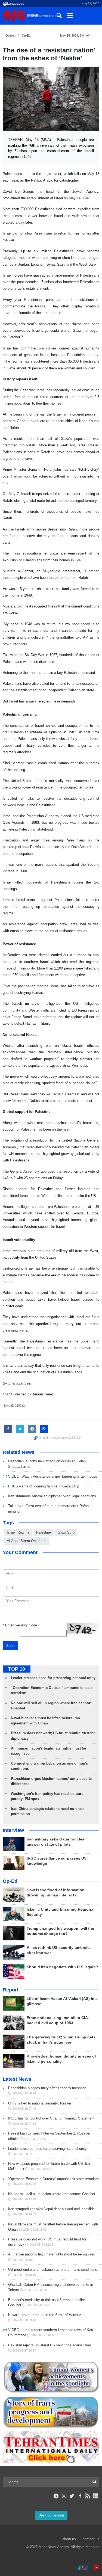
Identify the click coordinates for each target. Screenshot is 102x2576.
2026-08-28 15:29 (24, 2184)
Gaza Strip (66, 1532)
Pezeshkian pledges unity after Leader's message (47, 2088)
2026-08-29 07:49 (24, 2109)
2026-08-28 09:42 (36, 2290)
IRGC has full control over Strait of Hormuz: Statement (51, 2118)
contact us (91, 2539)
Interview (13, 1830)
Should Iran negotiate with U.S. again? (62, 1967)
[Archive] (96, 2496)
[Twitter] (72, 2496)
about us (69, 2539)
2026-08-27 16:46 (43, 2335)
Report (11, 1990)
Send (10, 1646)
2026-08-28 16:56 (41, 2169)
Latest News (17, 2079)
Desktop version (51, 2515)
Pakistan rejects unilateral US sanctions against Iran (50, 2345)
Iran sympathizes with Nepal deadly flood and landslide (51, 2209)
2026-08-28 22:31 (24, 2154)
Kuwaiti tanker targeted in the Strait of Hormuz (45, 2315)
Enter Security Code (20, 1625)
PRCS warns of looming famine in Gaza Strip (44, 1486)
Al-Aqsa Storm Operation (27, 1541)
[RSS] (88, 2496)
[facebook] (80, 2496)
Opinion (10, 35)
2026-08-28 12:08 (41, 2245)
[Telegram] (56, 2496)
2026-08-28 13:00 (35, 2230)
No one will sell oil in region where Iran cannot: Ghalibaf (52, 2194)
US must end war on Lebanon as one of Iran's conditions (53, 2270)
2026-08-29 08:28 (24, 2093)
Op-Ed (26, 35)
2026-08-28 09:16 (24, 2320)
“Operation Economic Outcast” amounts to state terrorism (53, 2179)
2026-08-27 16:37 (24, 2350)
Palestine (44, 1532)
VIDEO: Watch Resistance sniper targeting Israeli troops (53, 1476)
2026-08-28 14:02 (24, 2214)
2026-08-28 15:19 (24, 2199)
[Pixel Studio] (94, 2568)
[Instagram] (64, 2496)
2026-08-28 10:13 (24, 2275)
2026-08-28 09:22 (38, 2305)
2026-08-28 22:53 (36, 2139)
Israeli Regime (18, 1532)
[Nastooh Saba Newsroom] (81, 2568)
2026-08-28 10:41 (24, 2260)
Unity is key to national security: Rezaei (40, 2103)
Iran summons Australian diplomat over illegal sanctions (52, 1496)
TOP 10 (17, 1669)
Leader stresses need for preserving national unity (53, 1678)
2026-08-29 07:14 (24, 2124)
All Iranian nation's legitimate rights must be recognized (52, 2254)
